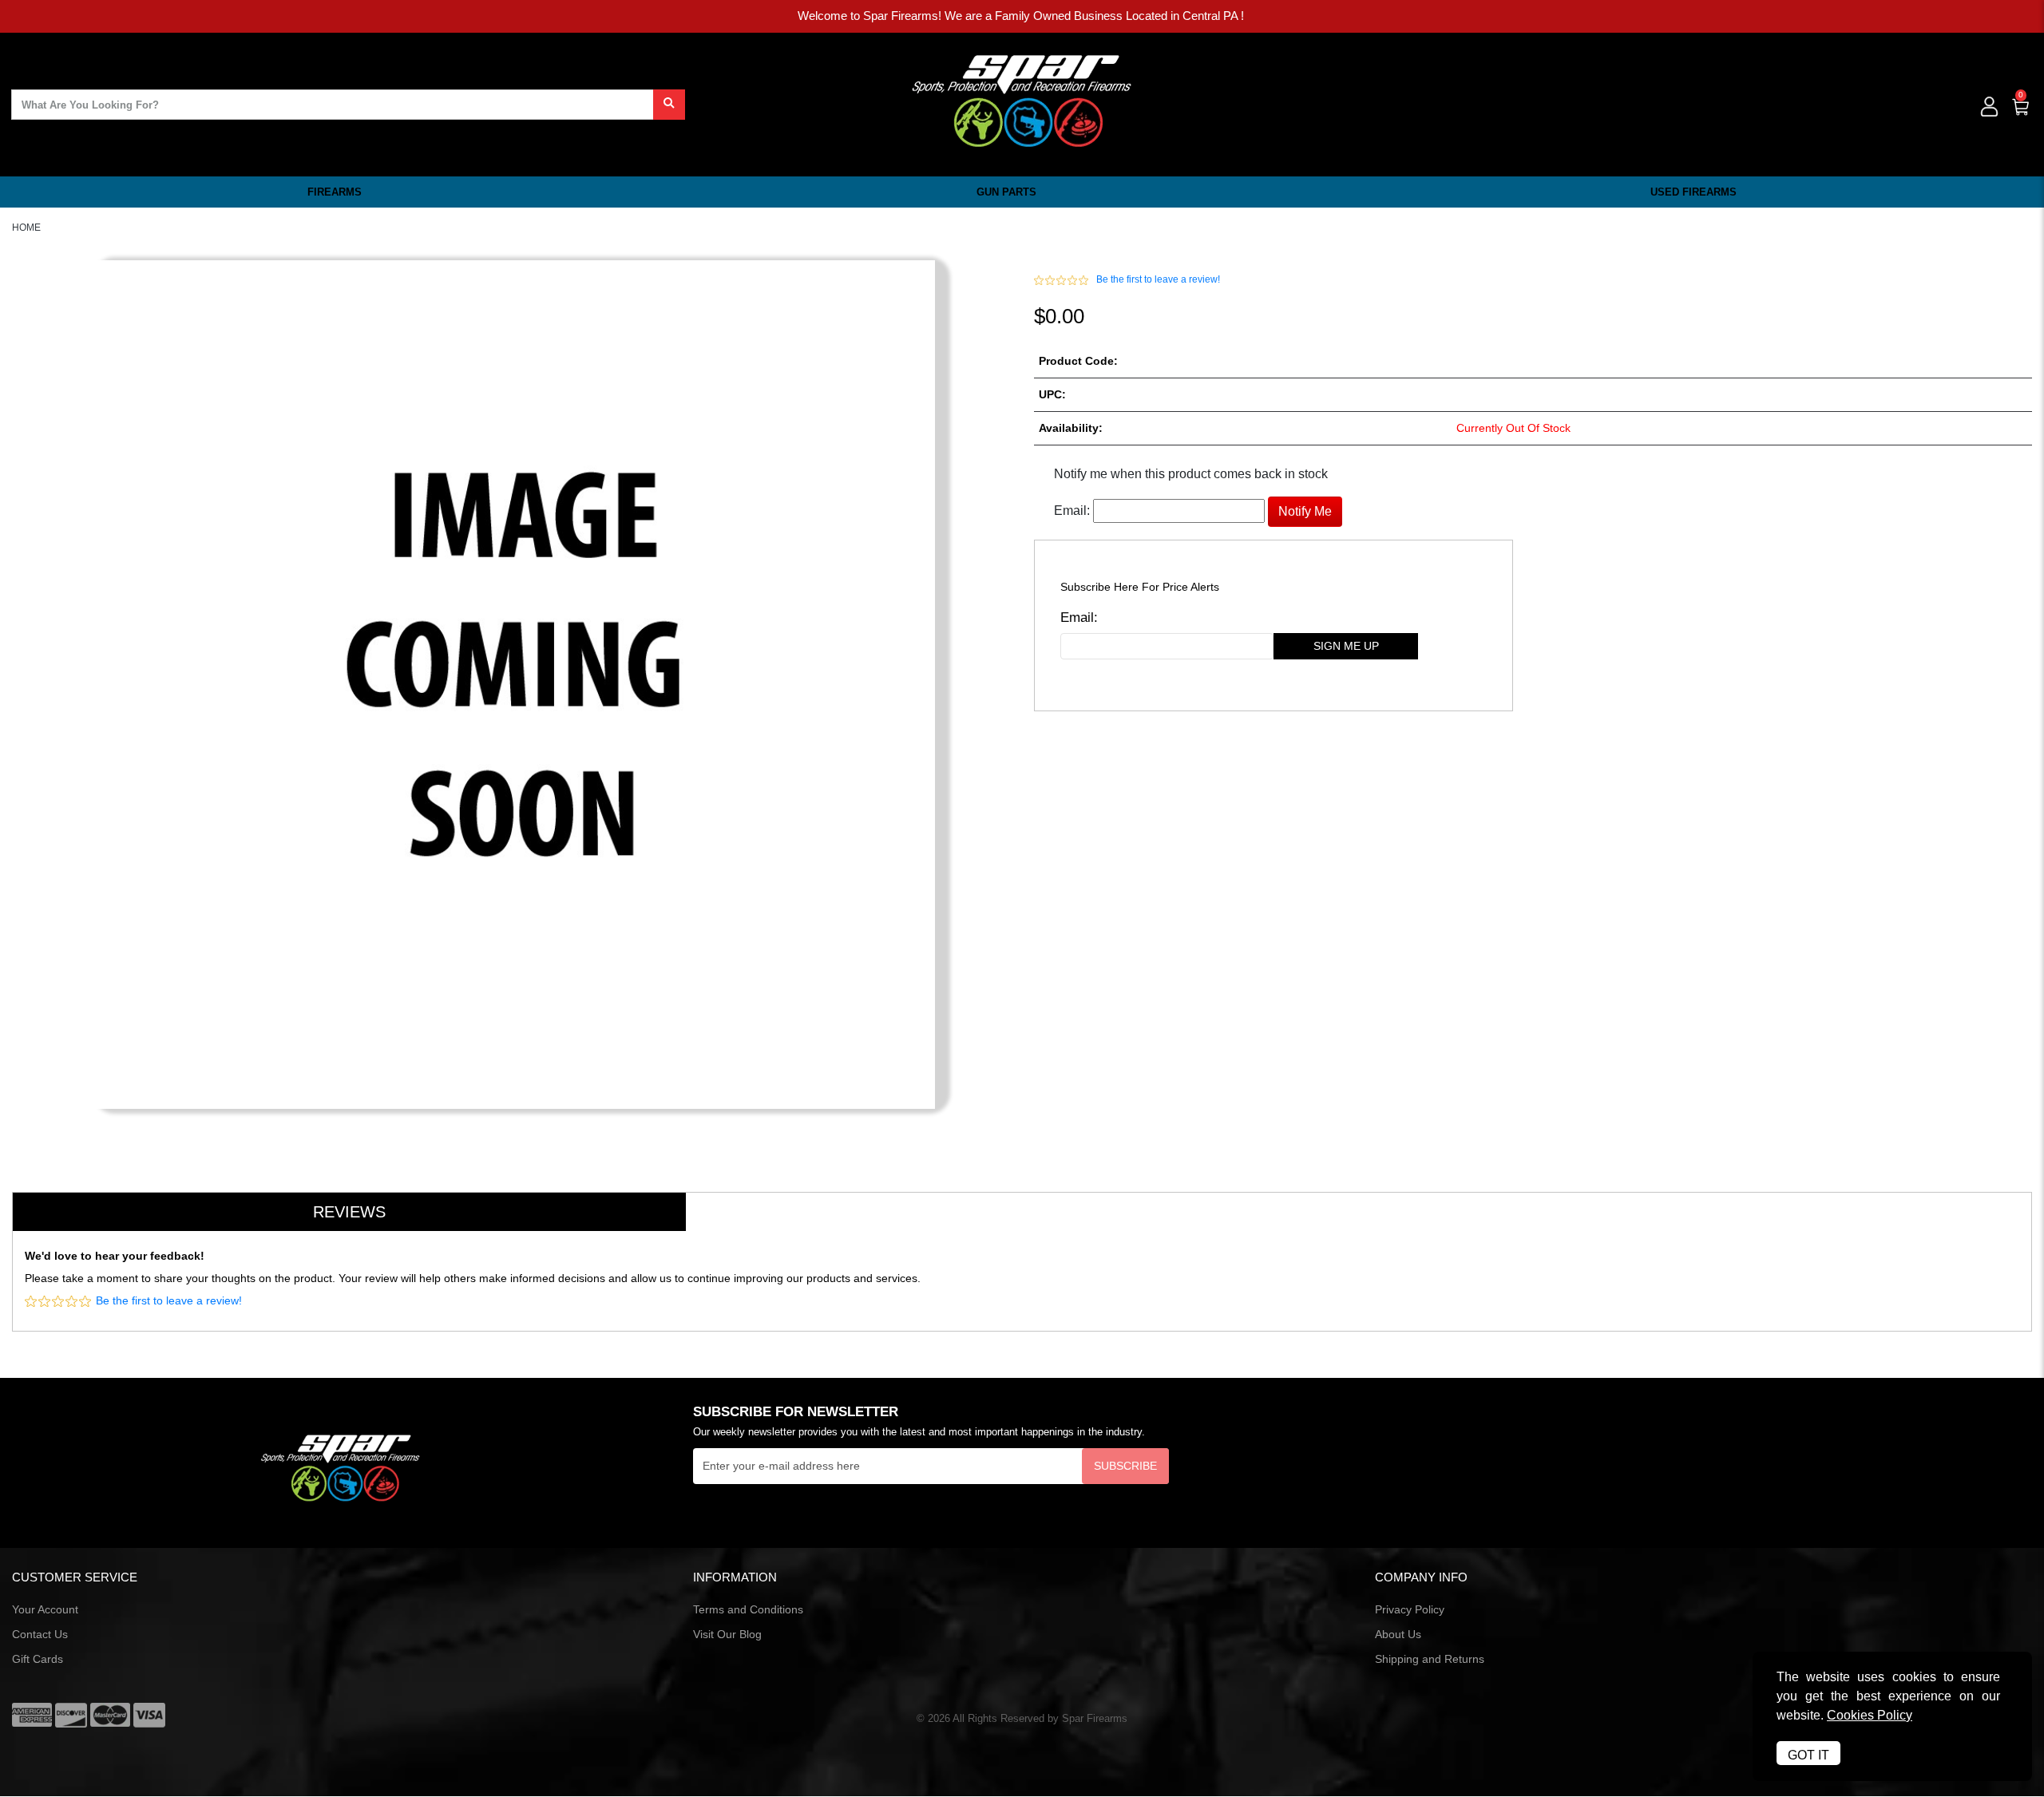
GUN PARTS (1006, 192)
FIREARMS (335, 192)
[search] (669, 105)
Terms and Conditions (748, 1609)
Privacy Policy (1410, 1609)
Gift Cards (38, 1659)
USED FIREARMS (1693, 192)
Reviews (349, 1212)
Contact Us (40, 1634)
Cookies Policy (1870, 1715)
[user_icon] (1988, 107)
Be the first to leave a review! (1158, 279)
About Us (1398, 1634)
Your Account (45, 1609)
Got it (1808, 1755)
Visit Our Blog (727, 1634)
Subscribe (1125, 1466)
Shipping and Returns (1430, 1659)
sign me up (1346, 646)
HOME (26, 228)
